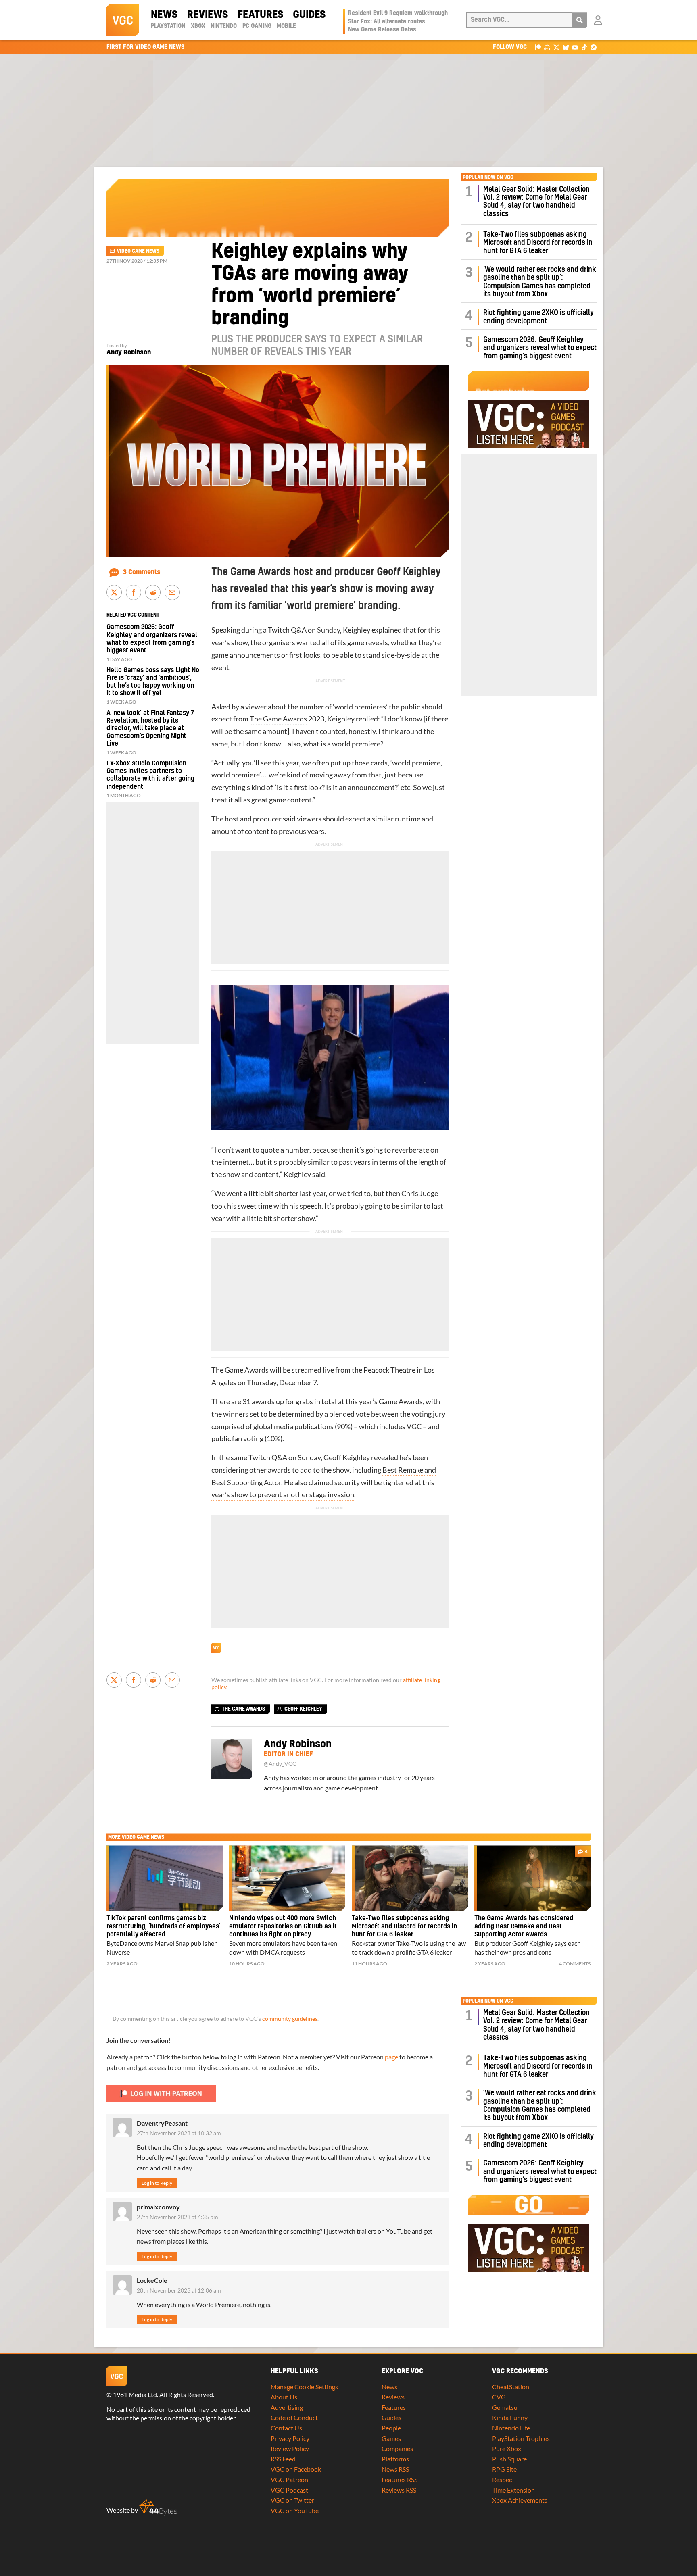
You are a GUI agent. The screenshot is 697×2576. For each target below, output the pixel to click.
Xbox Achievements (520, 2500)
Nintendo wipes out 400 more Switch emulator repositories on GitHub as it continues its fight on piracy (283, 1926)
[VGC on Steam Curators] (594, 47)
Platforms (395, 2459)
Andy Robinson (129, 352)
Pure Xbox (507, 2448)
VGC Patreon (289, 2479)
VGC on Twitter (292, 2500)
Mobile (286, 26)
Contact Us (286, 2428)
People (391, 2428)
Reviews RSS (399, 2490)
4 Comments (575, 1964)
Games (391, 2438)
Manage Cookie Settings (304, 2387)
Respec (502, 2479)
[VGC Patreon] (538, 47)
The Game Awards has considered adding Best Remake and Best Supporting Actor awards (524, 1926)
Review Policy (290, 2448)
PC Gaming (257, 26)
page (391, 2057)
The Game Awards (278, 719)
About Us (284, 2397)
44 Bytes (158, 2507)
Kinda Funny (510, 2417)
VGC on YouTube (295, 2510)
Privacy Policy (290, 2438)
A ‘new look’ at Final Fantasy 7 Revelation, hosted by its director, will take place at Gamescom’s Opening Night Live (150, 728)
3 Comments (142, 572)
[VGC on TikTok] (584, 47)
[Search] (580, 20)
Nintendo (224, 26)
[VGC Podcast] (547, 47)
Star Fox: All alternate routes (387, 22)
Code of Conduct (294, 2417)
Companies (397, 2448)
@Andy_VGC (280, 1764)
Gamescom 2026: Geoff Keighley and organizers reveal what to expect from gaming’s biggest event (540, 348)
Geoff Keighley (347, 1458)
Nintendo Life (511, 2428)
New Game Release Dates (382, 30)
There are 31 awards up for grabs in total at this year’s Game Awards (317, 1402)
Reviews (208, 15)
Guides (309, 15)
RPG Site (504, 2469)
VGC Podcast (289, 2490)
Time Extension (513, 2490)
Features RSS (400, 2479)
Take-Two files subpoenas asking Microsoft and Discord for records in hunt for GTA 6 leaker (538, 243)
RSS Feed (283, 2459)
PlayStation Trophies (521, 2438)
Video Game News (138, 251)
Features (260, 15)
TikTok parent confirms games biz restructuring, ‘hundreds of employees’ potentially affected (163, 1926)
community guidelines (290, 2019)
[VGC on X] (556, 47)
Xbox (198, 26)
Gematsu (505, 2407)
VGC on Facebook (296, 2469)
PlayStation (168, 26)
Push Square (509, 2459)
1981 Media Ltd (135, 2394)
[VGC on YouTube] (575, 47)
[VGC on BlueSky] (566, 47)
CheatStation (511, 2387)
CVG (499, 2397)
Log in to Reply (157, 2183)
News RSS (395, 2469)
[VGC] (123, 20)
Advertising (287, 2407)
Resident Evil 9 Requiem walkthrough (398, 13)
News (164, 15)
